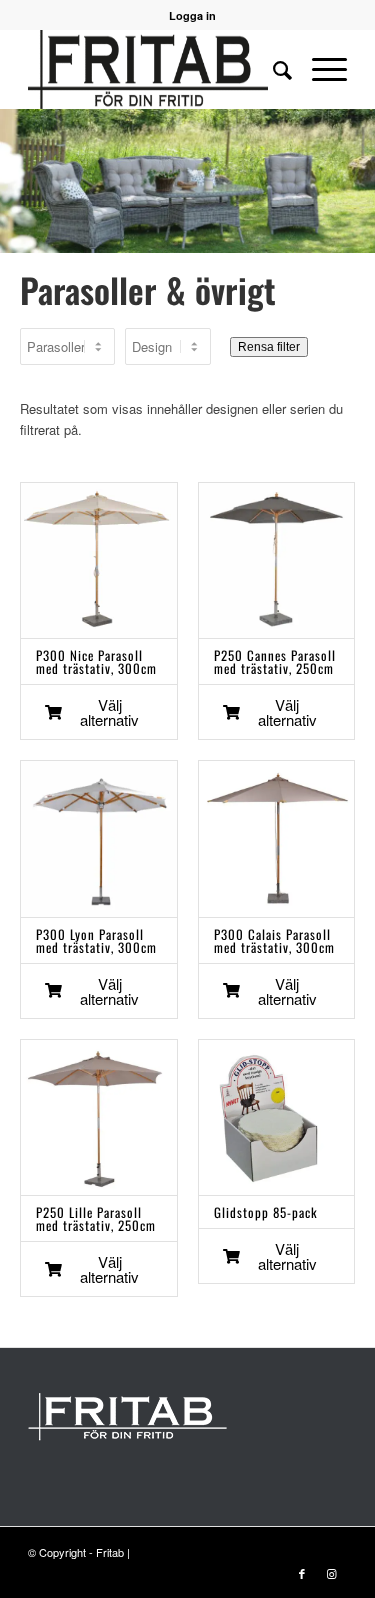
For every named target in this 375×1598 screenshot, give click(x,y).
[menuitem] (272, 69)
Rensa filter (269, 347)
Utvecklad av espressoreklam (206, 1552)
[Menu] (319, 69)
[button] (99, 712)
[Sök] (272, 69)
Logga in (192, 15)
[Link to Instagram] (332, 1573)
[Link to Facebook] (302, 1573)
